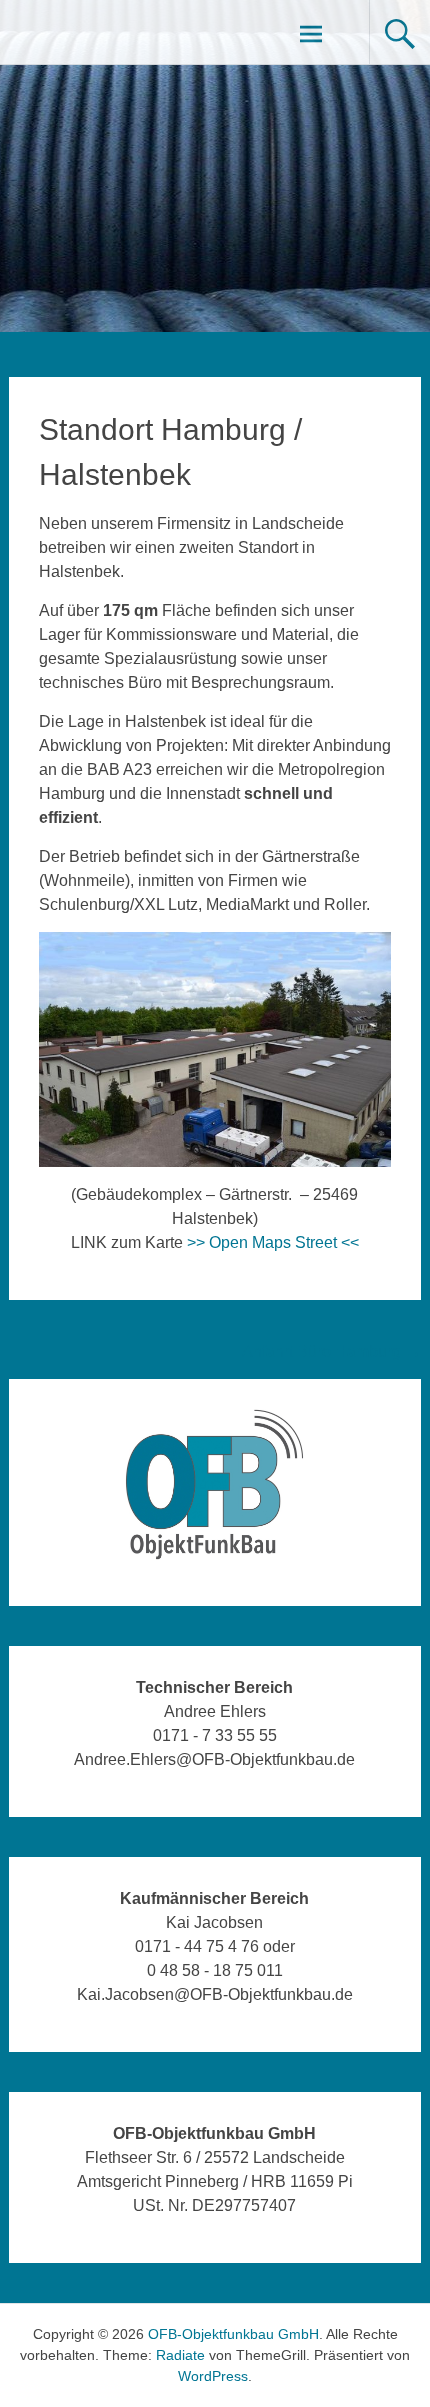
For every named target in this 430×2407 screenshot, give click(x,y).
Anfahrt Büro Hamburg (331, 1351)
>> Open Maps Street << (273, 1242)
